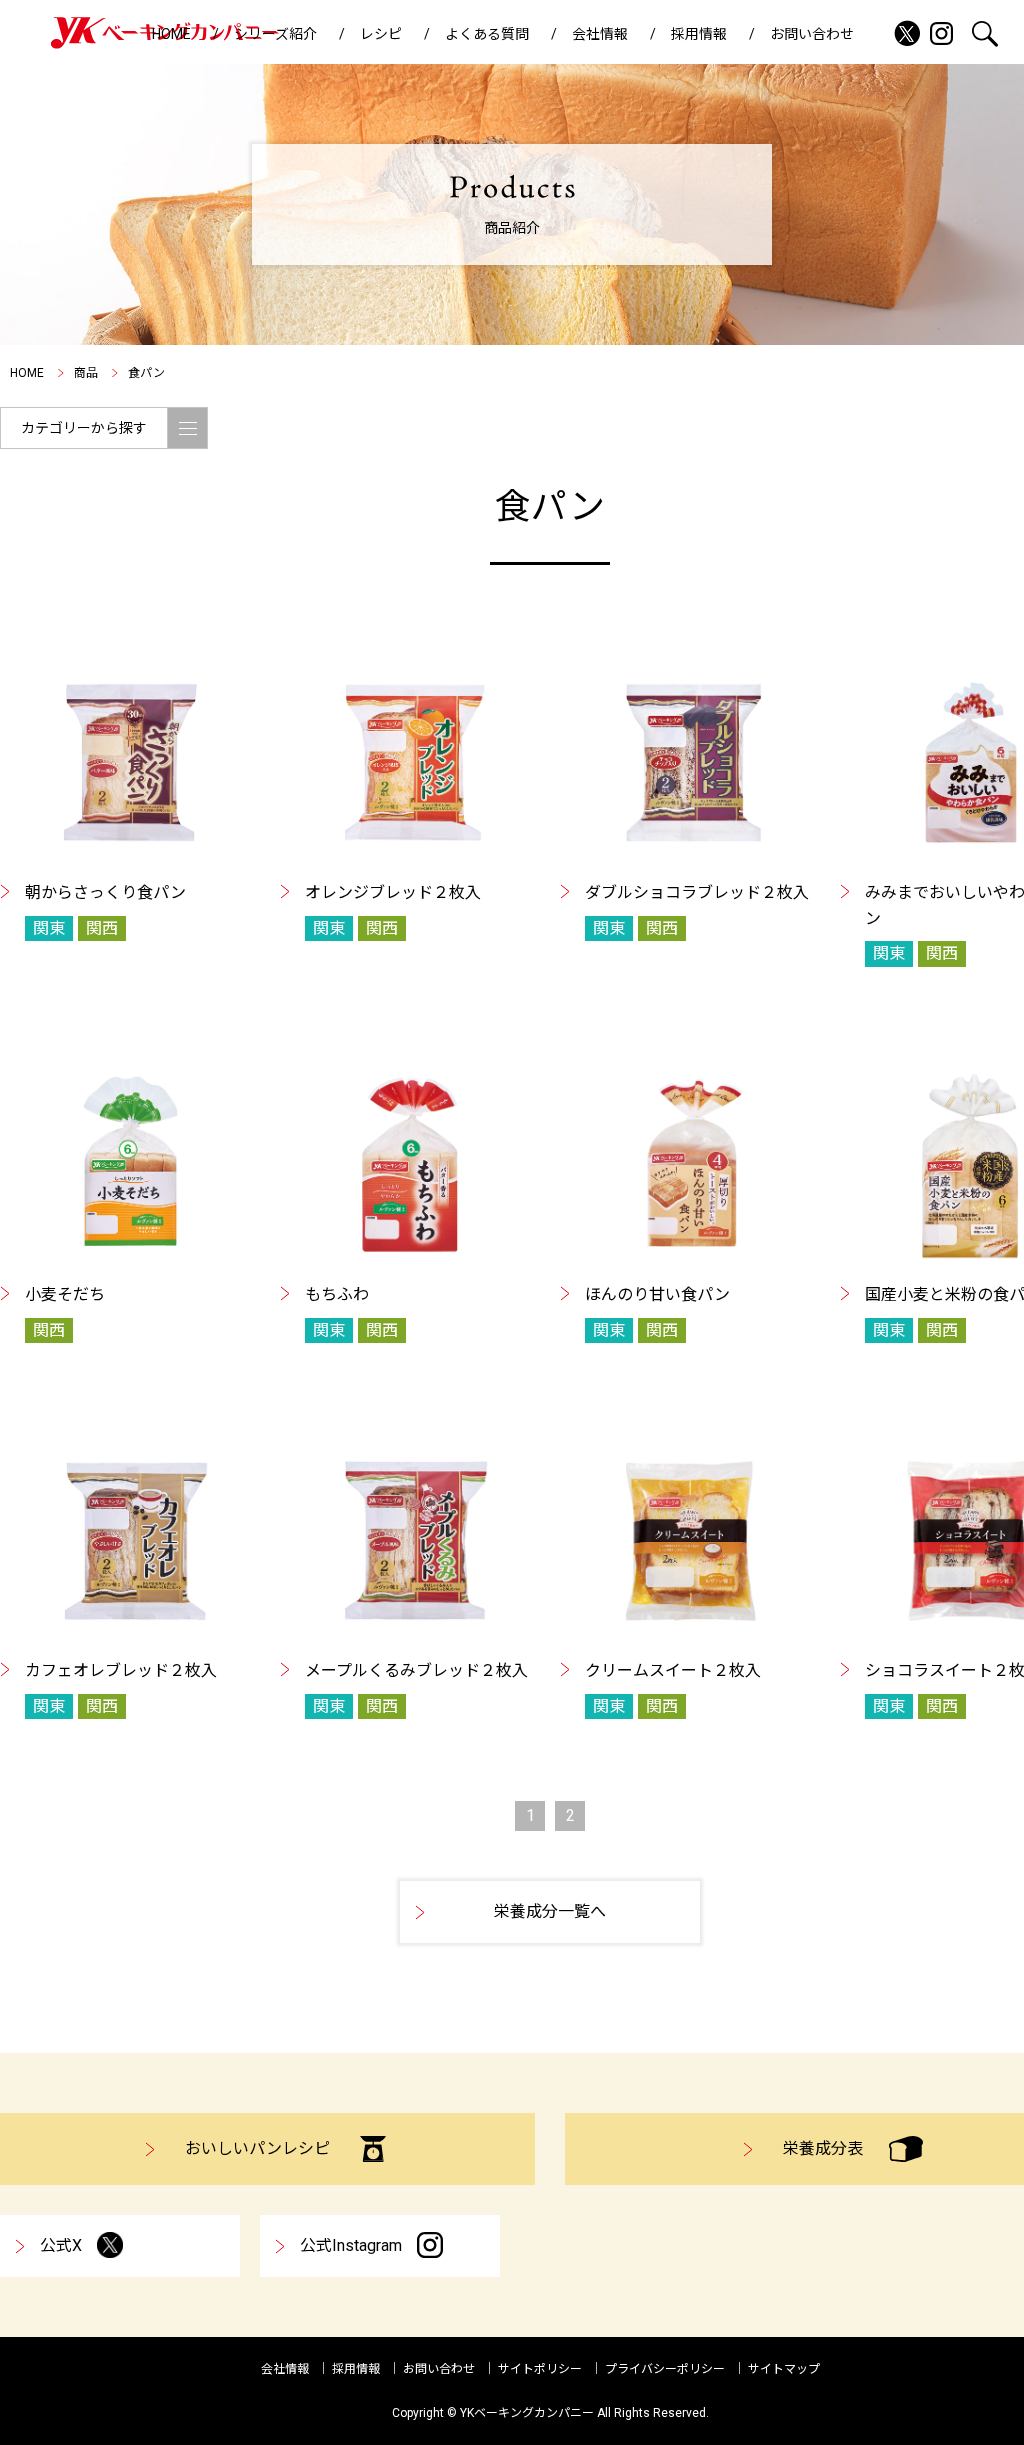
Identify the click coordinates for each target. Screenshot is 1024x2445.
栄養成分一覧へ (550, 1911)
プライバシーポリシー (665, 2369)
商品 (86, 373)
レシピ (381, 34)
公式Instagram (351, 2245)
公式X (61, 2245)
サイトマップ (784, 2369)
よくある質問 (487, 34)
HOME (171, 34)
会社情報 (600, 34)
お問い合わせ (812, 34)
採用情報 (699, 34)
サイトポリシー (540, 2369)
